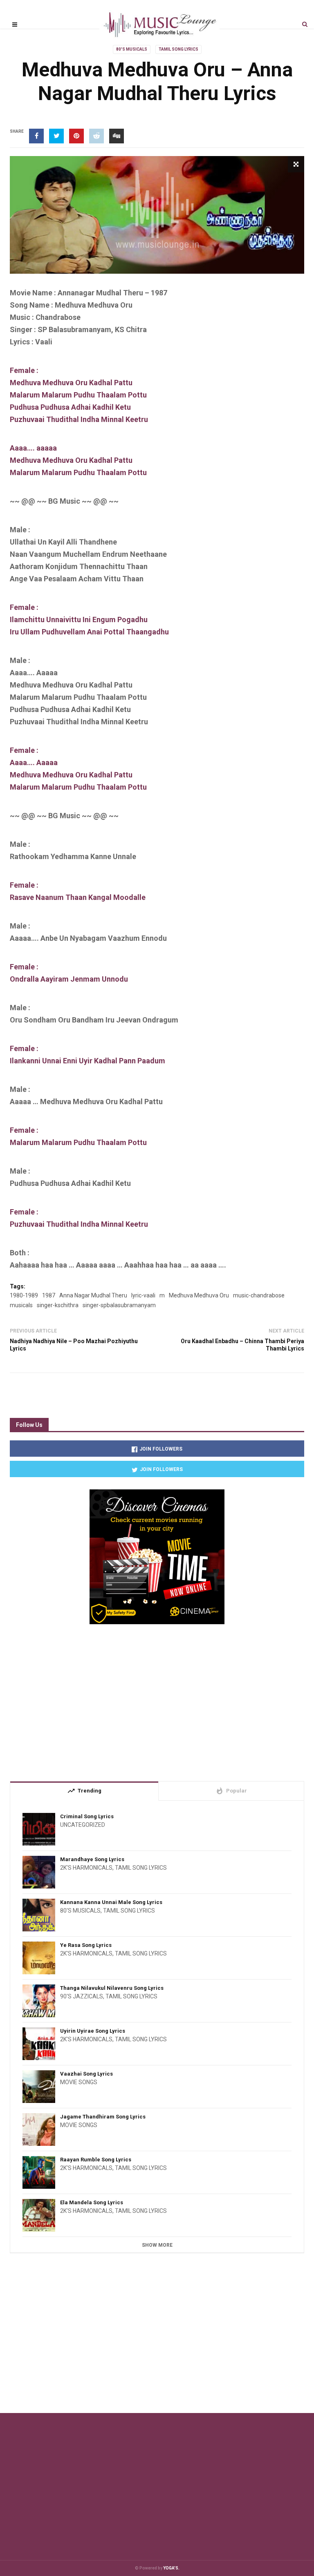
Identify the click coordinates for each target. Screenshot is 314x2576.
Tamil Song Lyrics (178, 49)
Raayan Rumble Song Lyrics (96, 2160)
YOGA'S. (171, 2568)
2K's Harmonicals (86, 1868)
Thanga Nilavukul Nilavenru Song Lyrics (112, 1988)
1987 (49, 1295)
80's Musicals (132, 49)
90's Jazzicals (82, 1996)
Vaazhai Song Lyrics (86, 2074)
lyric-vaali (143, 1295)
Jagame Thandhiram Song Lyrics (103, 2117)
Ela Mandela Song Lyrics (92, 2202)
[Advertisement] (157, 1699)
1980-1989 (24, 1295)
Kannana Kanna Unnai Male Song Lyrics (111, 1902)
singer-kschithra (58, 1305)
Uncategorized (83, 1825)
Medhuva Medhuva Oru (199, 1295)
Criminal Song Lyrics (87, 1816)
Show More (157, 2245)
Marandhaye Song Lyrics (92, 1859)
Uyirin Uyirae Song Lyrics (93, 2031)
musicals (21, 1305)
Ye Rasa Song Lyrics (86, 1945)
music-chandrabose (259, 1295)
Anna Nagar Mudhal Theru (93, 1295)
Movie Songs (79, 2082)
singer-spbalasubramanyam (119, 1305)
